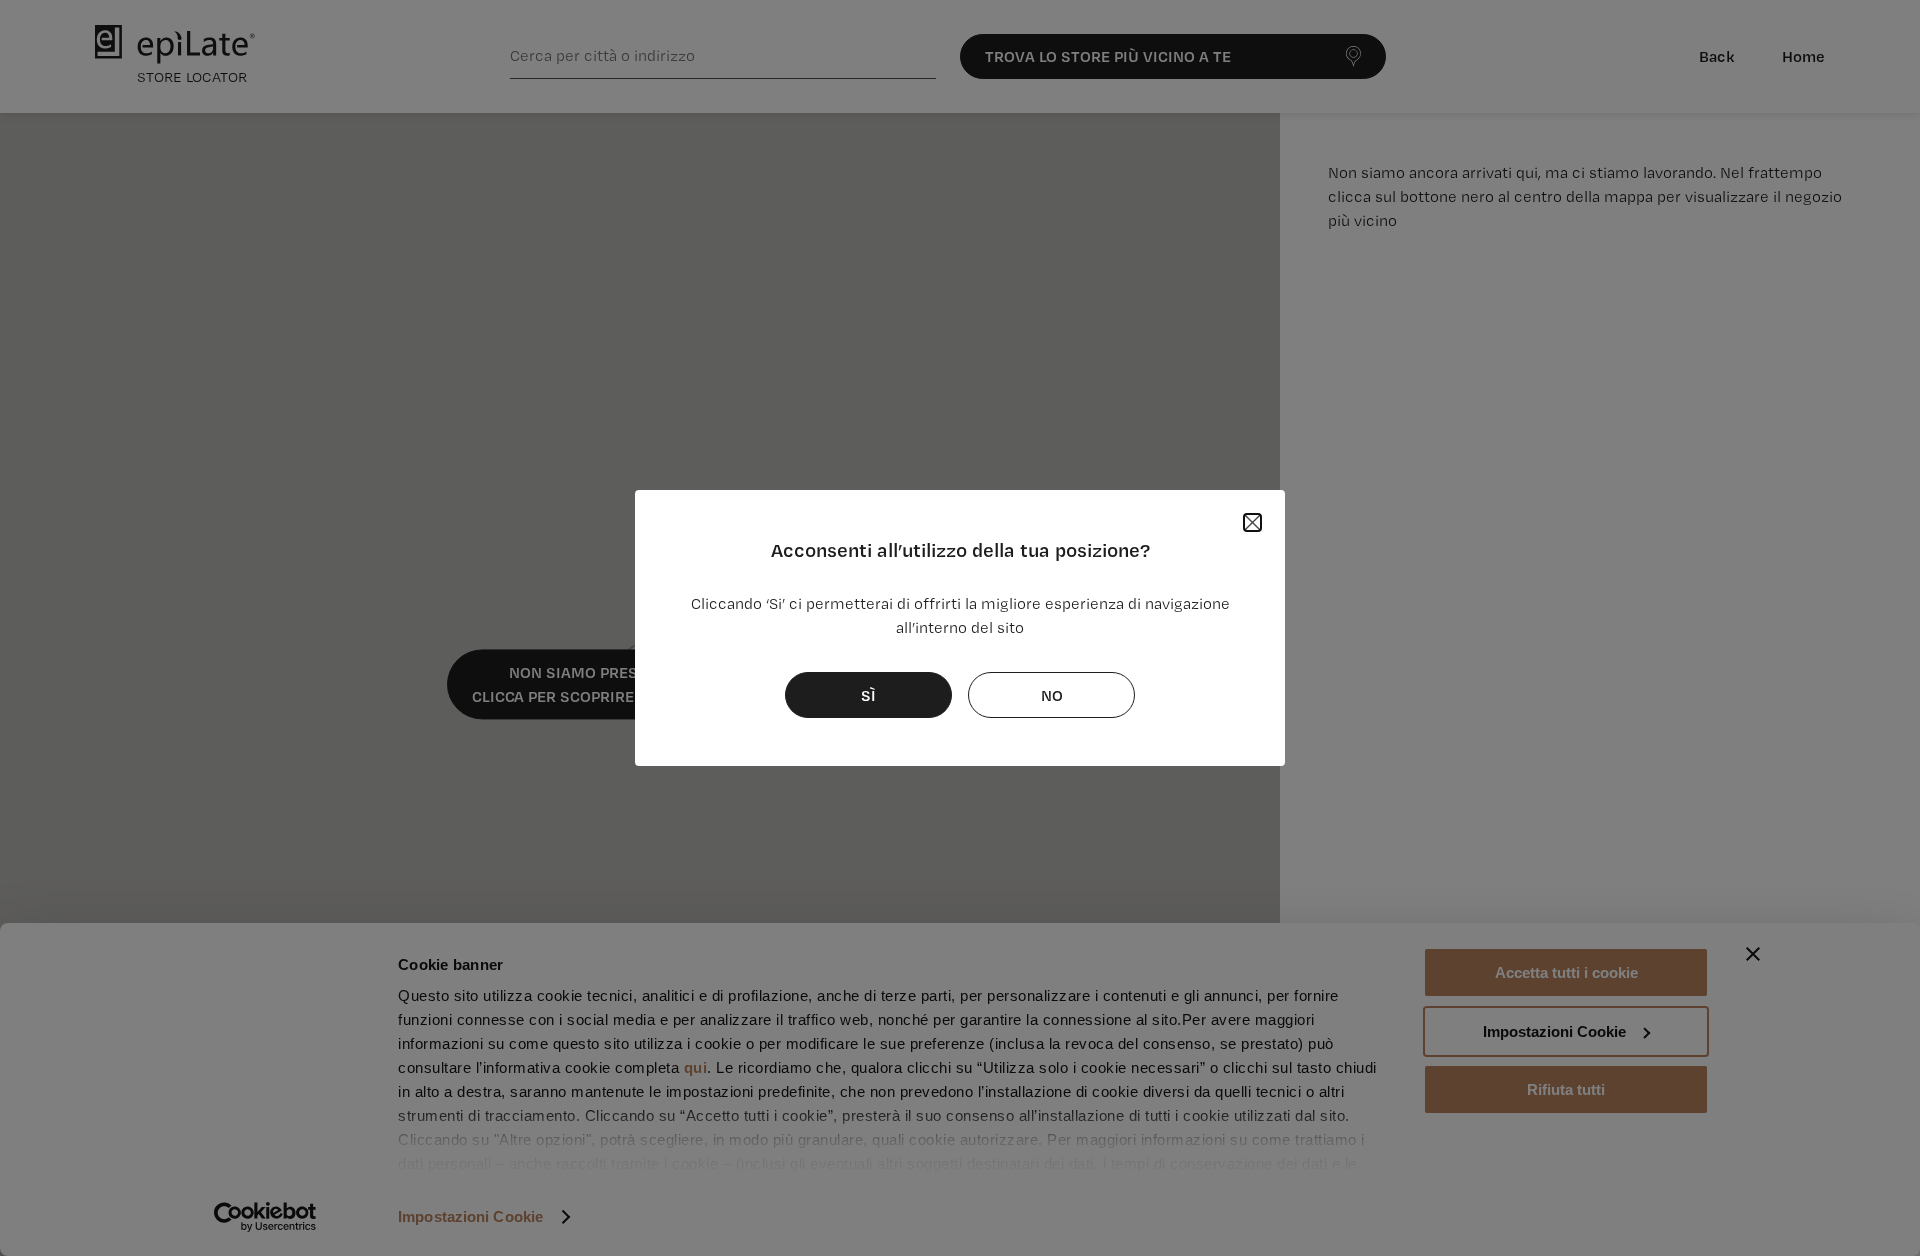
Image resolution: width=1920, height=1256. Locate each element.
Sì (868, 695)
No (1052, 695)
